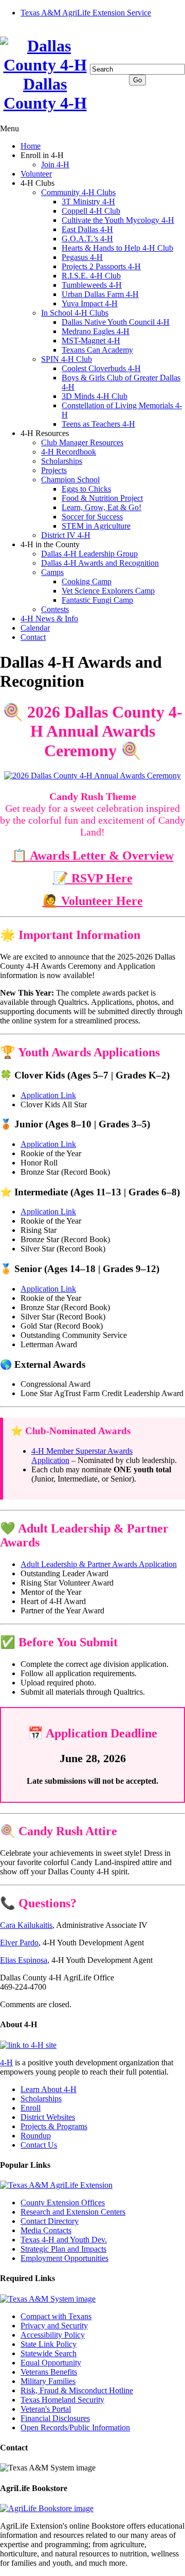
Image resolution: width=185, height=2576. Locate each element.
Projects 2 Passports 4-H (101, 266)
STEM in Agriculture (96, 526)
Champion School (70, 480)
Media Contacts (46, 2230)
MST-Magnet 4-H (91, 341)
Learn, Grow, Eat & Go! (101, 507)
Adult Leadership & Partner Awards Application (99, 1564)
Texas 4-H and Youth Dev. (64, 2240)
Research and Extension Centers (73, 2212)
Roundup (36, 2136)
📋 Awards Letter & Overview (93, 856)
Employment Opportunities (64, 2258)
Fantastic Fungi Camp (97, 600)
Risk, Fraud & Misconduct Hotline (77, 2390)
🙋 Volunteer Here (93, 901)
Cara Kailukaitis (26, 1925)
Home (31, 146)
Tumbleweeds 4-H (92, 285)
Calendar (35, 628)
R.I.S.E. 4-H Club (91, 276)
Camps (52, 572)
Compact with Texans (56, 2316)
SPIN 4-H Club (67, 359)
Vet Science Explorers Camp (108, 591)
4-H (6, 2062)
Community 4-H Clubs (78, 192)
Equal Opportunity (51, 2363)
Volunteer (36, 174)
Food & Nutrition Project (102, 498)
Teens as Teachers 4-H (98, 424)
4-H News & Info (49, 619)
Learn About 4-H (49, 2089)
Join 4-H (55, 164)
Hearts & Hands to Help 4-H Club (117, 248)
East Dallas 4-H (87, 229)
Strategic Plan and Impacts (63, 2249)
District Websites (48, 2117)
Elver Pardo (19, 1943)
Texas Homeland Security (62, 2400)
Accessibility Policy (53, 2335)
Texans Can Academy (97, 350)
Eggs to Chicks (86, 489)
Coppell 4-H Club (91, 211)
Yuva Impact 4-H (90, 303)
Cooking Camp (87, 581)
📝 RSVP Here (93, 878)
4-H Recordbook (69, 452)
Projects (54, 470)
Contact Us (39, 2145)
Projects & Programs (54, 2126)
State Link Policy (49, 2344)
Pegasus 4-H (82, 257)
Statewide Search (49, 2353)
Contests (55, 609)
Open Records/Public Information (75, 2427)
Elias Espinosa (24, 1960)
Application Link (48, 1095)
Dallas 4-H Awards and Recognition (100, 563)
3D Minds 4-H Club (95, 396)
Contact (33, 637)
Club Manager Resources (82, 442)
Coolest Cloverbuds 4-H (101, 368)
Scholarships (62, 461)
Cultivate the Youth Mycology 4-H (118, 220)
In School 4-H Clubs (75, 313)
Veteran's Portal (46, 2409)
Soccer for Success (92, 517)
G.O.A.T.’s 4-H (87, 239)
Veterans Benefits (49, 2372)
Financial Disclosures (55, 2418)
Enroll (31, 2108)
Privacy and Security (54, 2326)
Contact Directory (50, 2221)
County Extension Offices (63, 2203)
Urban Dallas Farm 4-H (100, 294)
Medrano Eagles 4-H (96, 331)
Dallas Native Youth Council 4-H (116, 322)
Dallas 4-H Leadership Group (89, 554)
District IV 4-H (66, 535)
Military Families (48, 2381)
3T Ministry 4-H (88, 202)
